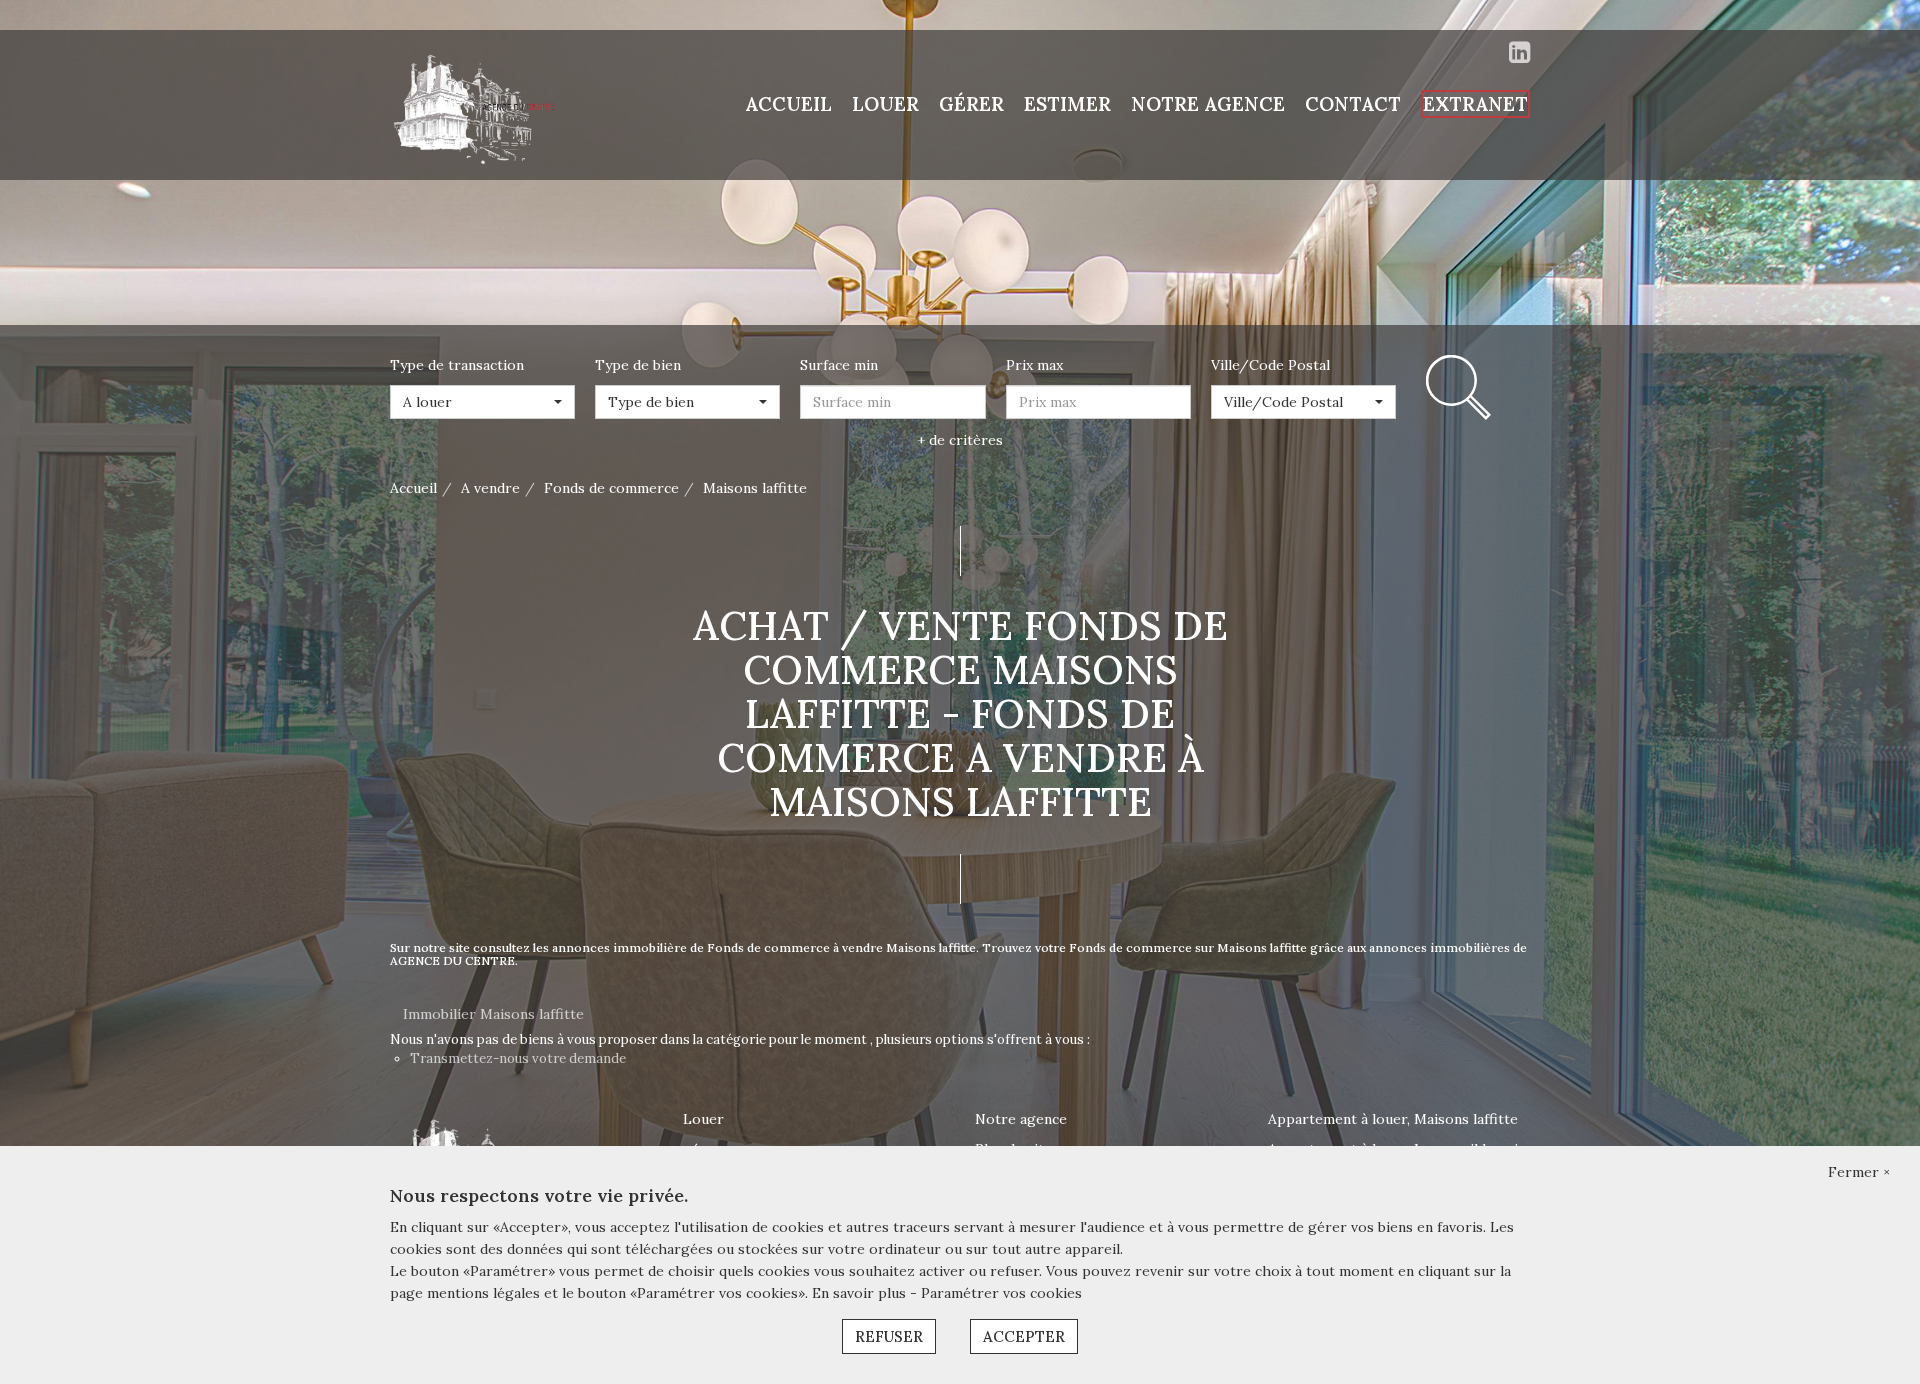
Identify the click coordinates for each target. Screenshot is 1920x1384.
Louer (703, 1119)
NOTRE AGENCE (1208, 104)
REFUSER (889, 1336)
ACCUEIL (788, 104)
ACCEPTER (1024, 1336)
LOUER (885, 104)
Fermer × (1859, 1172)
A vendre (490, 488)
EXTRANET (1475, 104)
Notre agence (1021, 1119)
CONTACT (1353, 104)
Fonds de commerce (611, 488)
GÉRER (971, 104)
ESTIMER (1067, 104)
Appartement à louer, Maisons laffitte (1393, 1119)
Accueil (413, 488)
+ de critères (960, 440)
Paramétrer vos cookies (1001, 1293)
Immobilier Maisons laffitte (493, 1014)
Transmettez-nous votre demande (518, 1058)
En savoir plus (861, 1293)
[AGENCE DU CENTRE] (479, 104)
